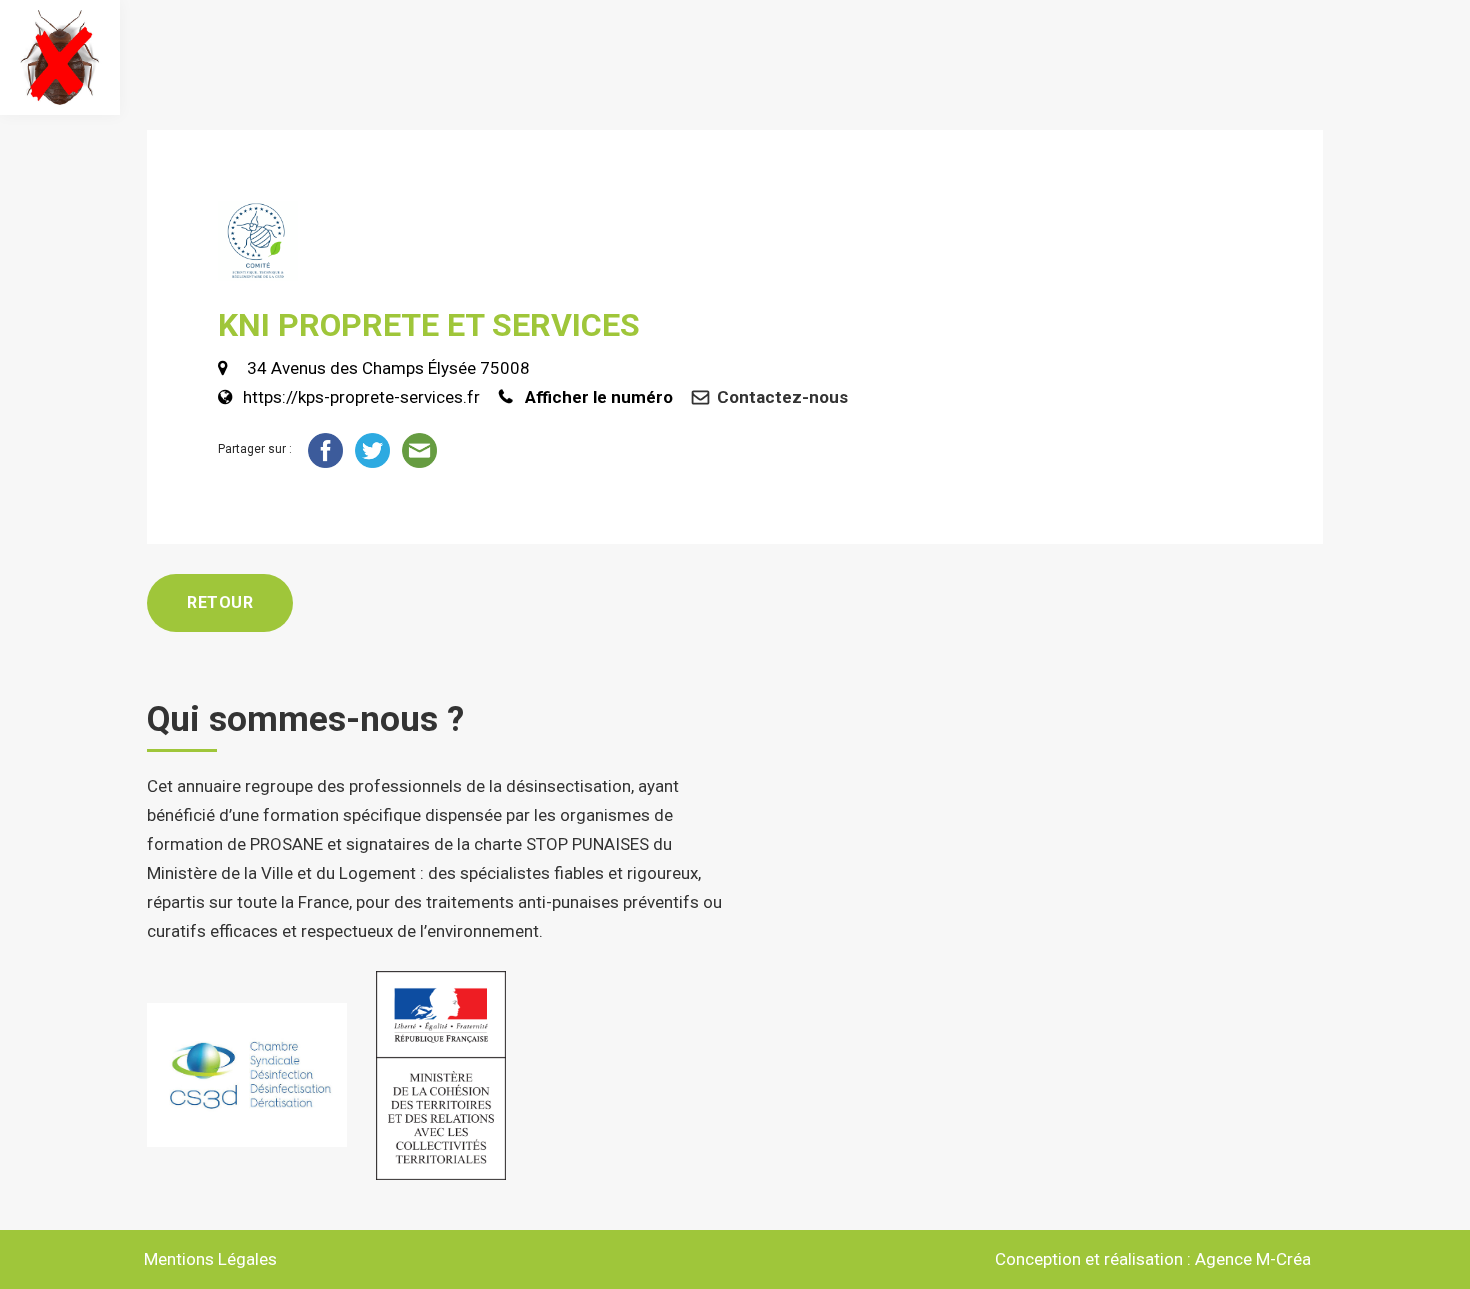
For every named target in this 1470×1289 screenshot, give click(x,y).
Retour (220, 602)
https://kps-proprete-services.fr (361, 397)
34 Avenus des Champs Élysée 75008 (386, 368)
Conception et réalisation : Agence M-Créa (1153, 1259)
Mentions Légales (210, 1259)
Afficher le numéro (599, 397)
